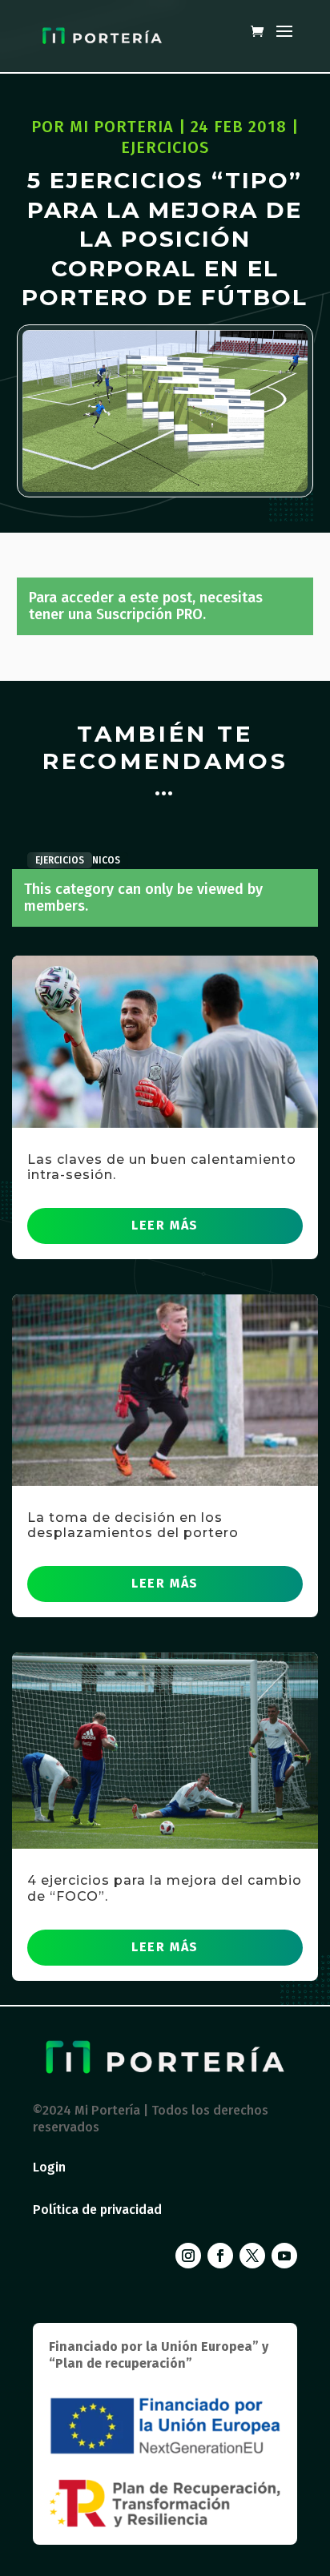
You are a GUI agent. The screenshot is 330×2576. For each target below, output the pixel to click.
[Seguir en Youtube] (284, 2256)
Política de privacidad (97, 2210)
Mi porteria (122, 127)
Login (49, 2167)
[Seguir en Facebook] (220, 2256)
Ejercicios (165, 147)
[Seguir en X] (252, 2256)
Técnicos (98, 860)
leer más (165, 1225)
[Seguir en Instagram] (188, 2256)
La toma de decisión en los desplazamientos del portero (133, 1525)
